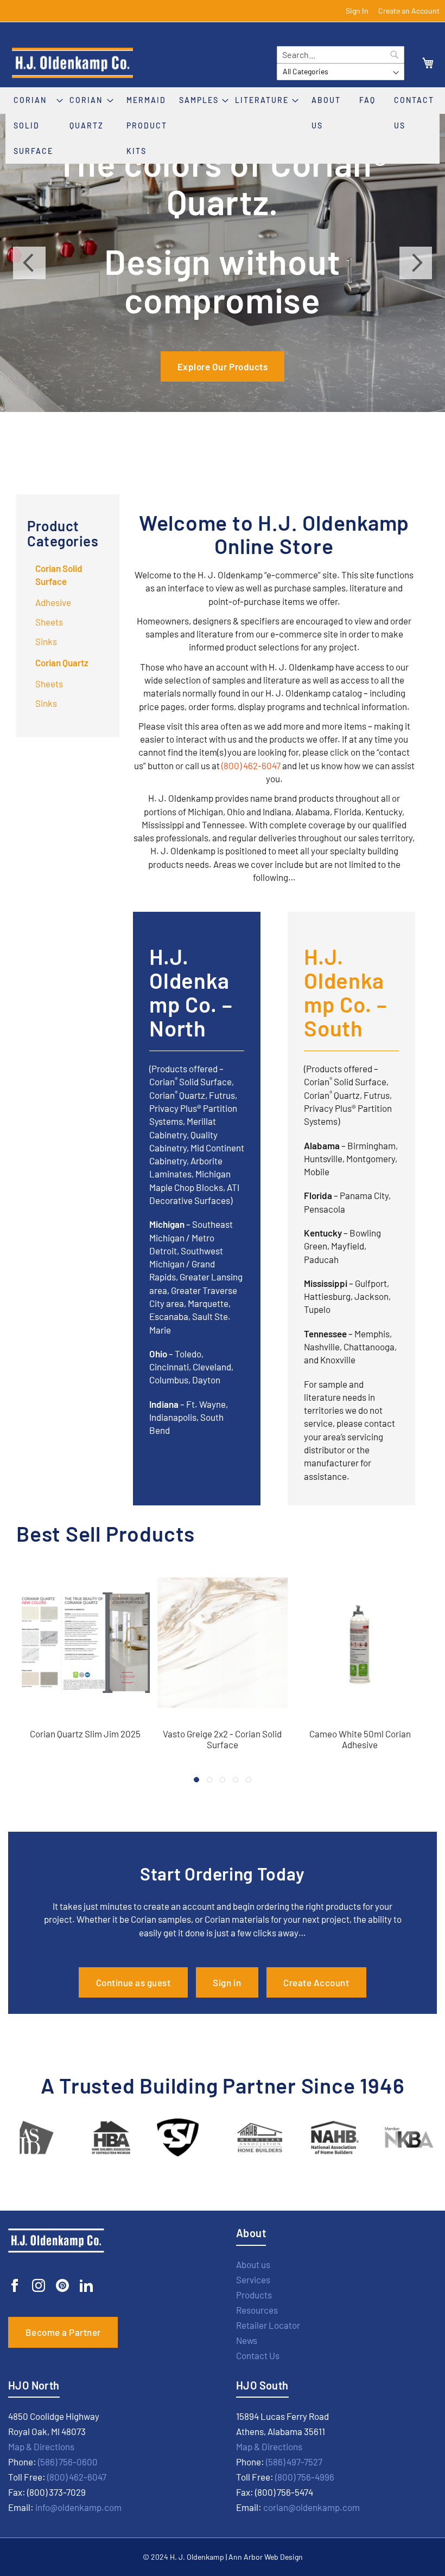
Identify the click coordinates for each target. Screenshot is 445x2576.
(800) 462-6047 (251, 765)
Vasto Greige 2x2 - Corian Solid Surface (222, 1739)
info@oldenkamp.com (78, 2507)
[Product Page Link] (85, 1720)
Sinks (46, 641)
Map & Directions (41, 2446)
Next (416, 263)
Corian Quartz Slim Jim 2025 (85, 1734)
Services (253, 2279)
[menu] (223, 125)
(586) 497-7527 (294, 2462)
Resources (257, 2310)
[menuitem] (39, 125)
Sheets (49, 622)
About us (253, 2264)
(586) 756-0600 (68, 2462)
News (247, 2340)
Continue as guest (133, 1982)
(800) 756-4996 (305, 2477)
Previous (29, 263)
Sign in (227, 1982)
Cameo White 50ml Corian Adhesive (360, 1739)
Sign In (357, 11)
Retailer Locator (268, 2325)
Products (254, 2295)
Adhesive (53, 602)
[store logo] (139, 63)
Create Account (316, 1982)
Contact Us (258, 2355)
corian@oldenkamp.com (311, 2507)
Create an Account (409, 11)
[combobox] (341, 55)
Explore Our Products (223, 366)
